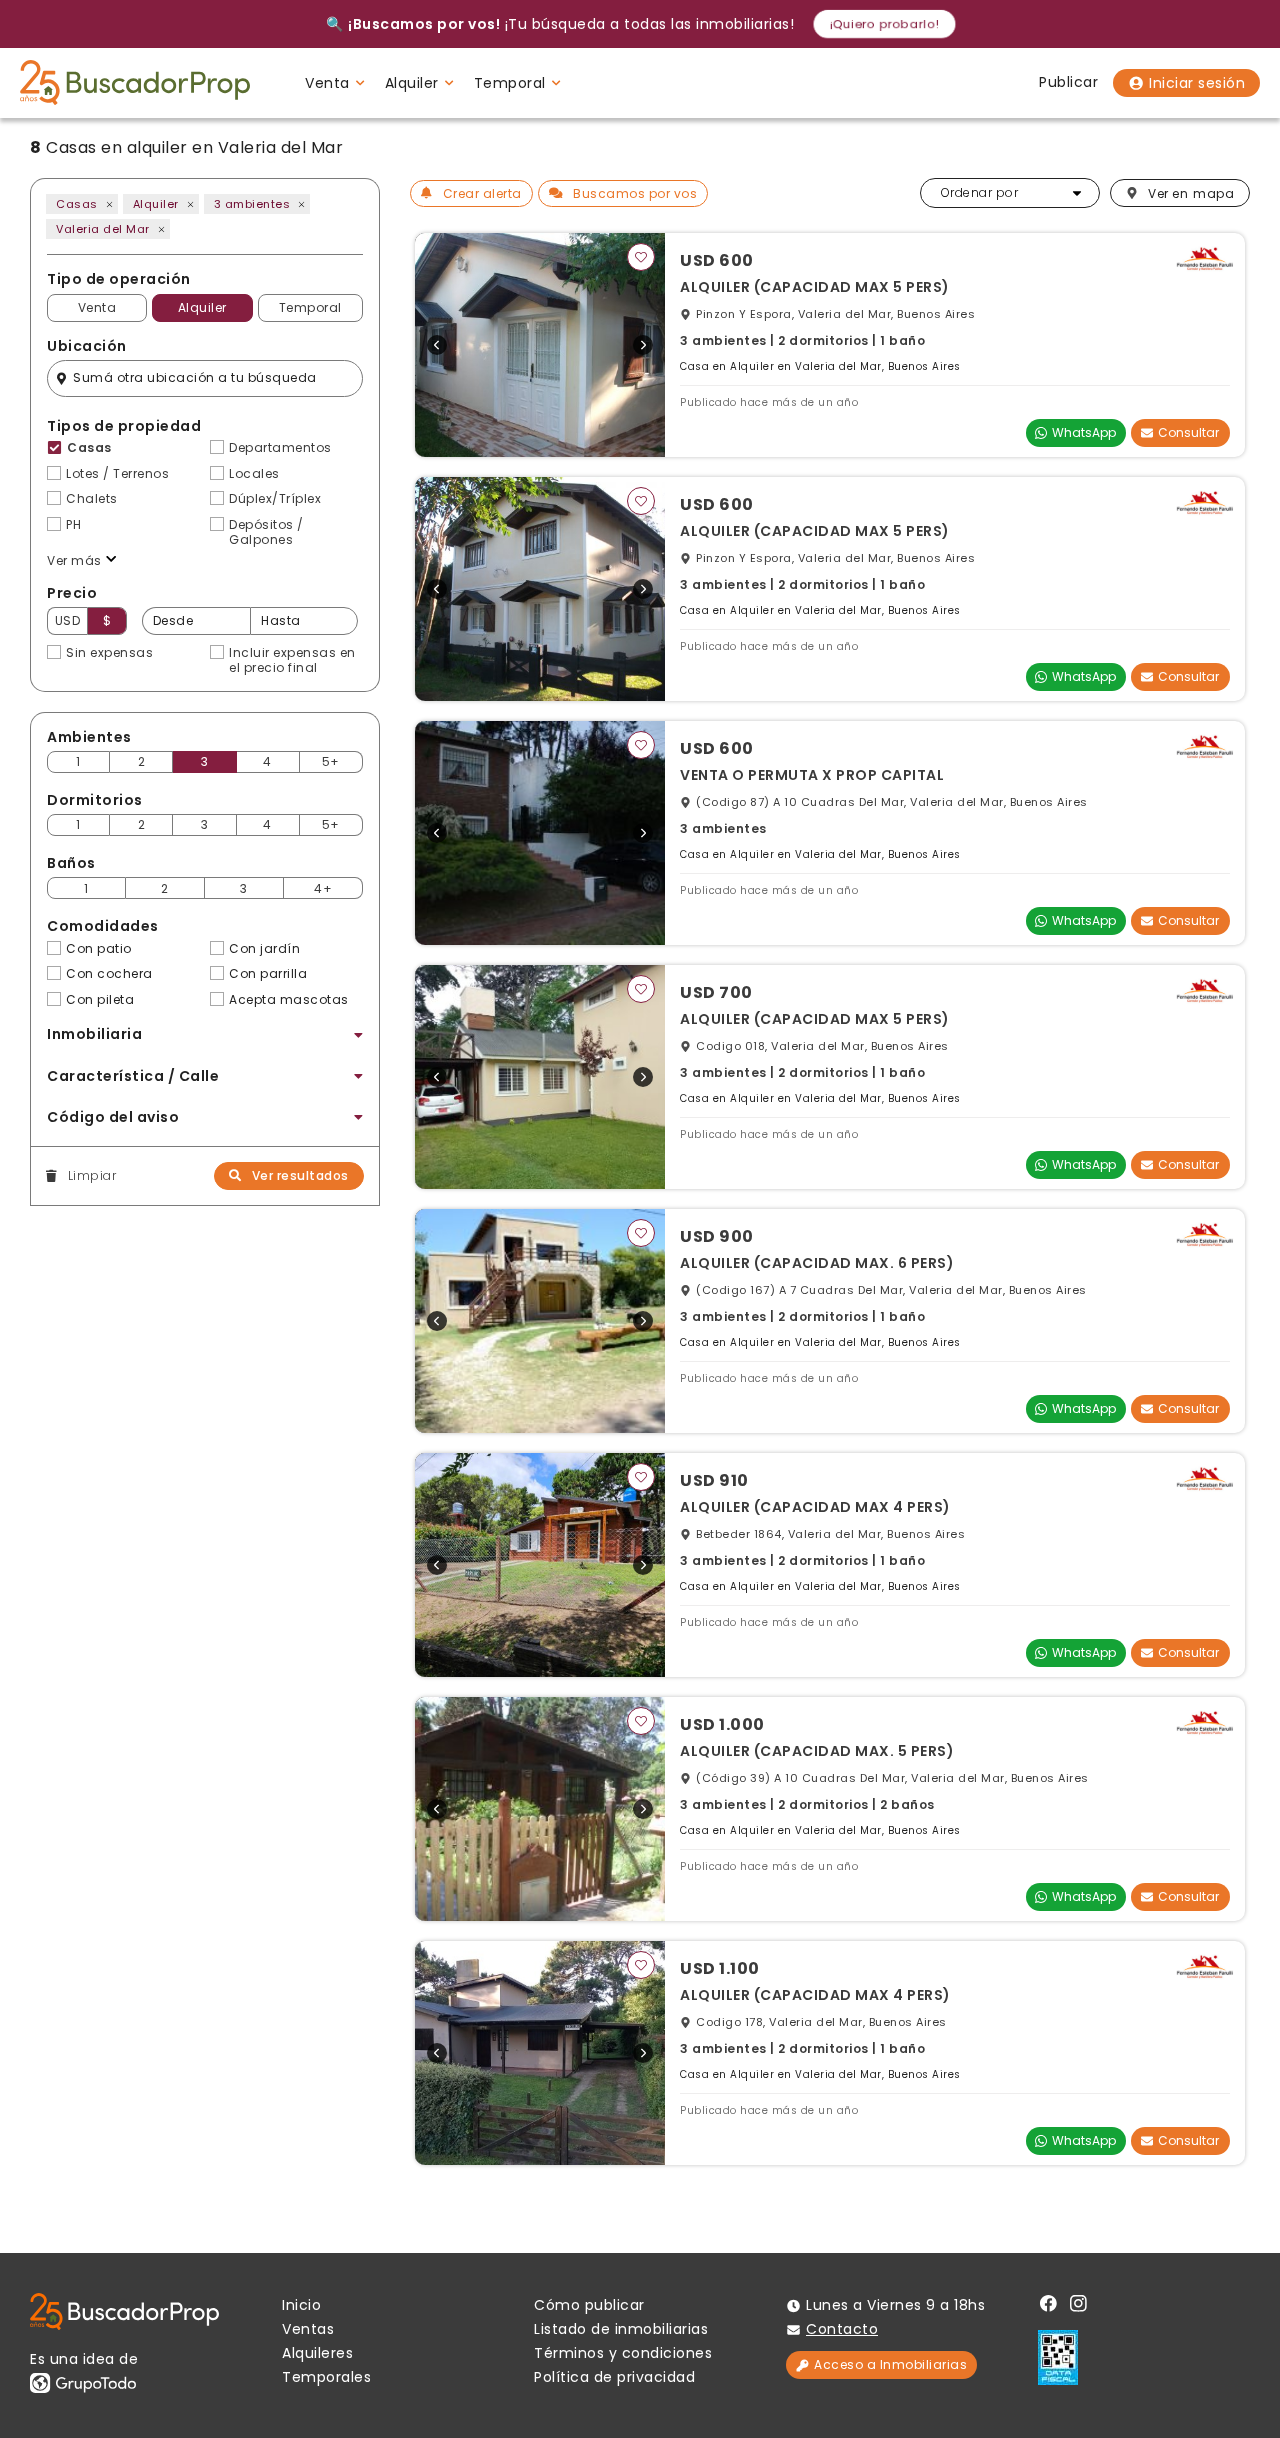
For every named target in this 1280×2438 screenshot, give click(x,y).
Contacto (842, 2329)
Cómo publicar (589, 2305)
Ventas (308, 2329)
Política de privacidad (614, 2377)
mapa (1191, 193)
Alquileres (317, 2353)
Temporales (326, 2377)
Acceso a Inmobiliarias (890, 2364)
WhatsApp (1084, 432)
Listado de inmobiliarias (621, 2329)
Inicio (301, 2305)
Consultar (1188, 432)
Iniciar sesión (1197, 83)
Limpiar (92, 1176)
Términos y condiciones (623, 2353)
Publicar (1068, 82)
